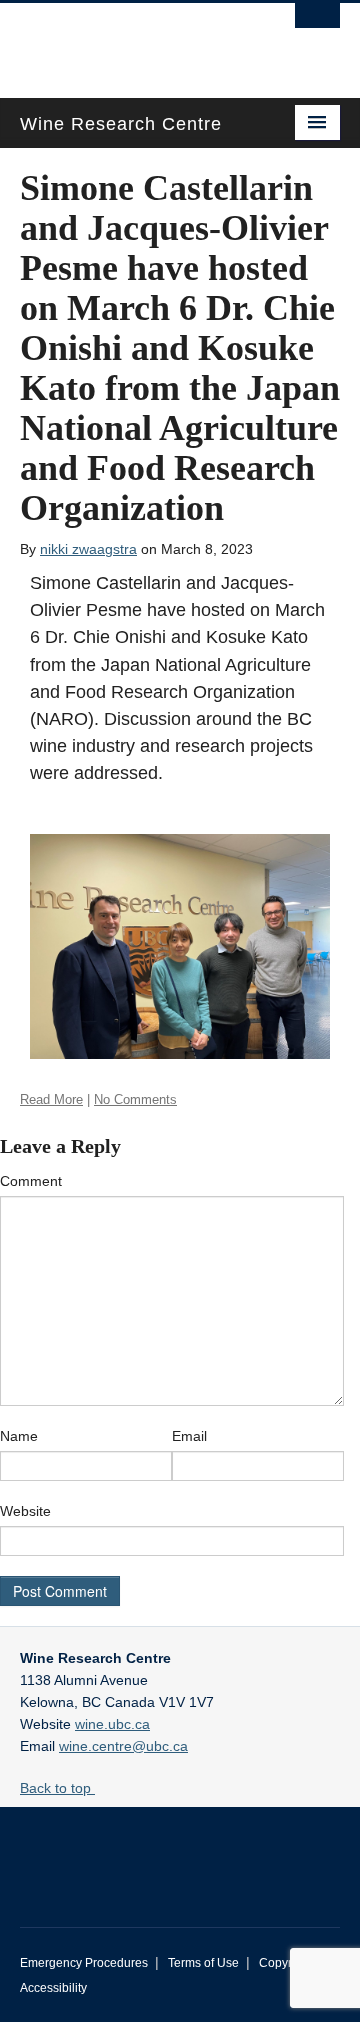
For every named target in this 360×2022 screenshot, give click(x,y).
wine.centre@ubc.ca (123, 1746)
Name (19, 1436)
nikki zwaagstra (88, 549)
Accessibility (53, 1988)
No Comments (135, 1099)
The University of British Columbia (132, 41)
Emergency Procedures (84, 1963)
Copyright (285, 1963)
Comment (31, 1181)
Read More (51, 1099)
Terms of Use (203, 1963)
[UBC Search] (317, 25)
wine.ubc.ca (112, 1724)
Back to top (57, 1788)
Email (189, 1436)
